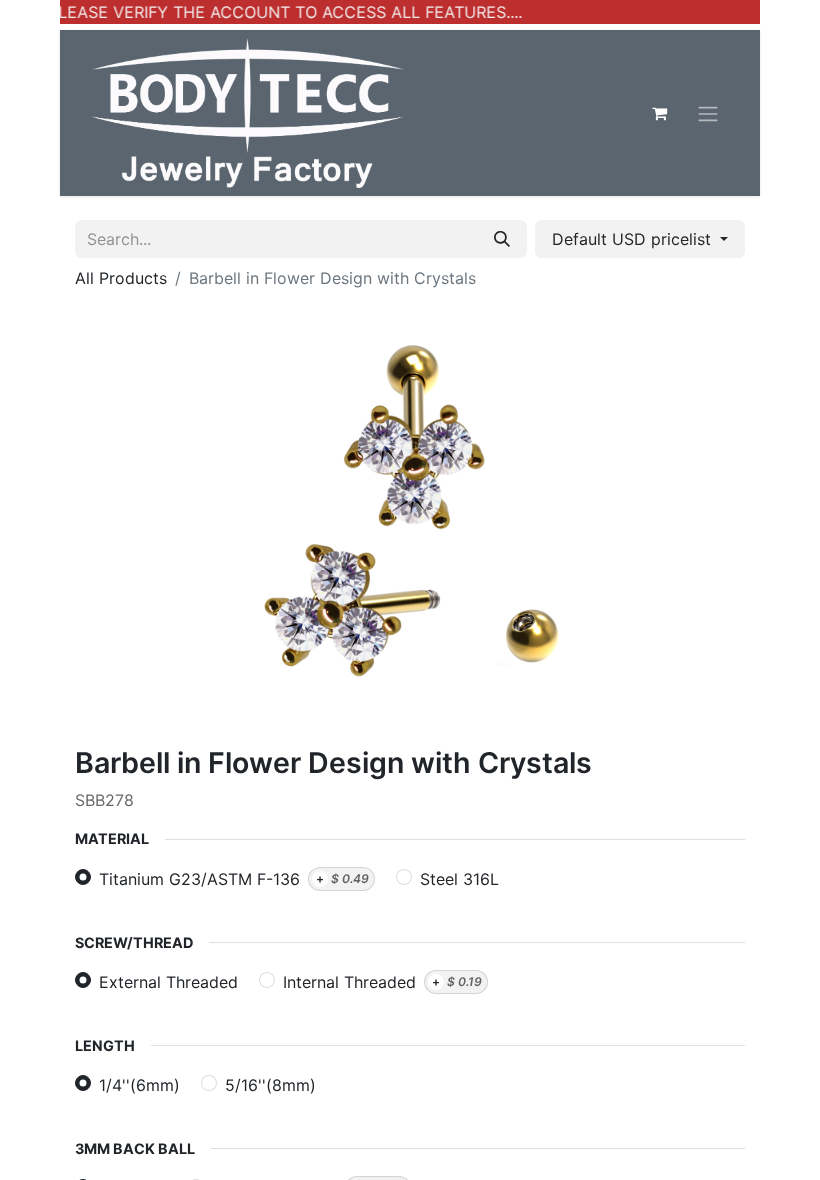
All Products (121, 278)
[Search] (502, 239)
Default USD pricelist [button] (634, 239)
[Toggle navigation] (708, 113)
